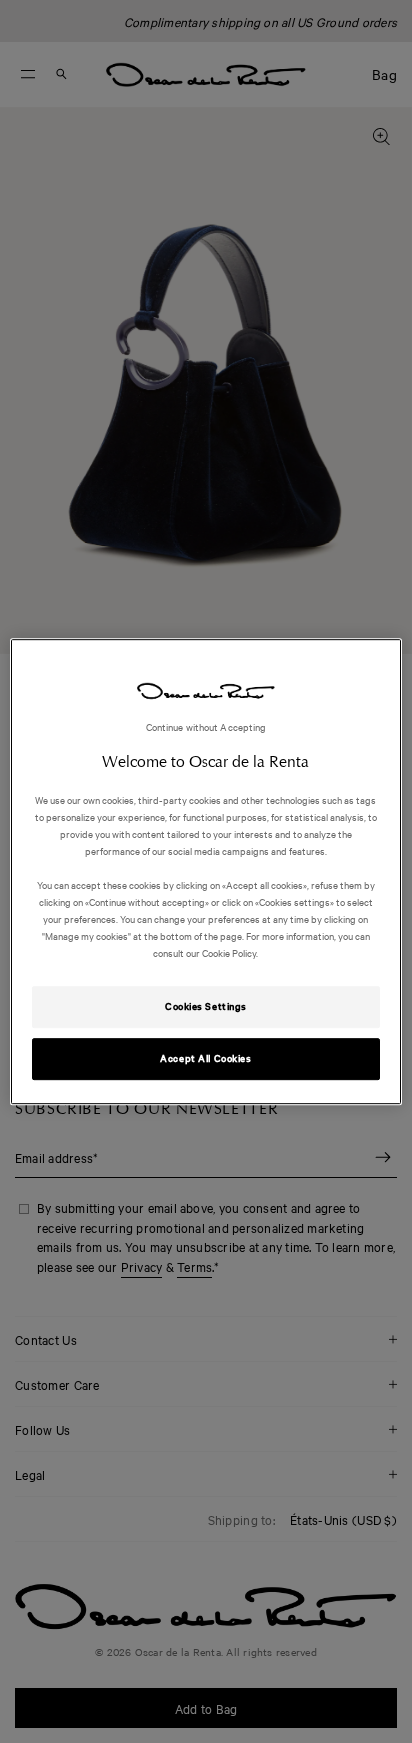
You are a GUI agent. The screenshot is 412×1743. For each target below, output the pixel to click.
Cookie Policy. (229, 952)
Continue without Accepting (206, 726)
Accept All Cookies (205, 1058)
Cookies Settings (206, 1006)
